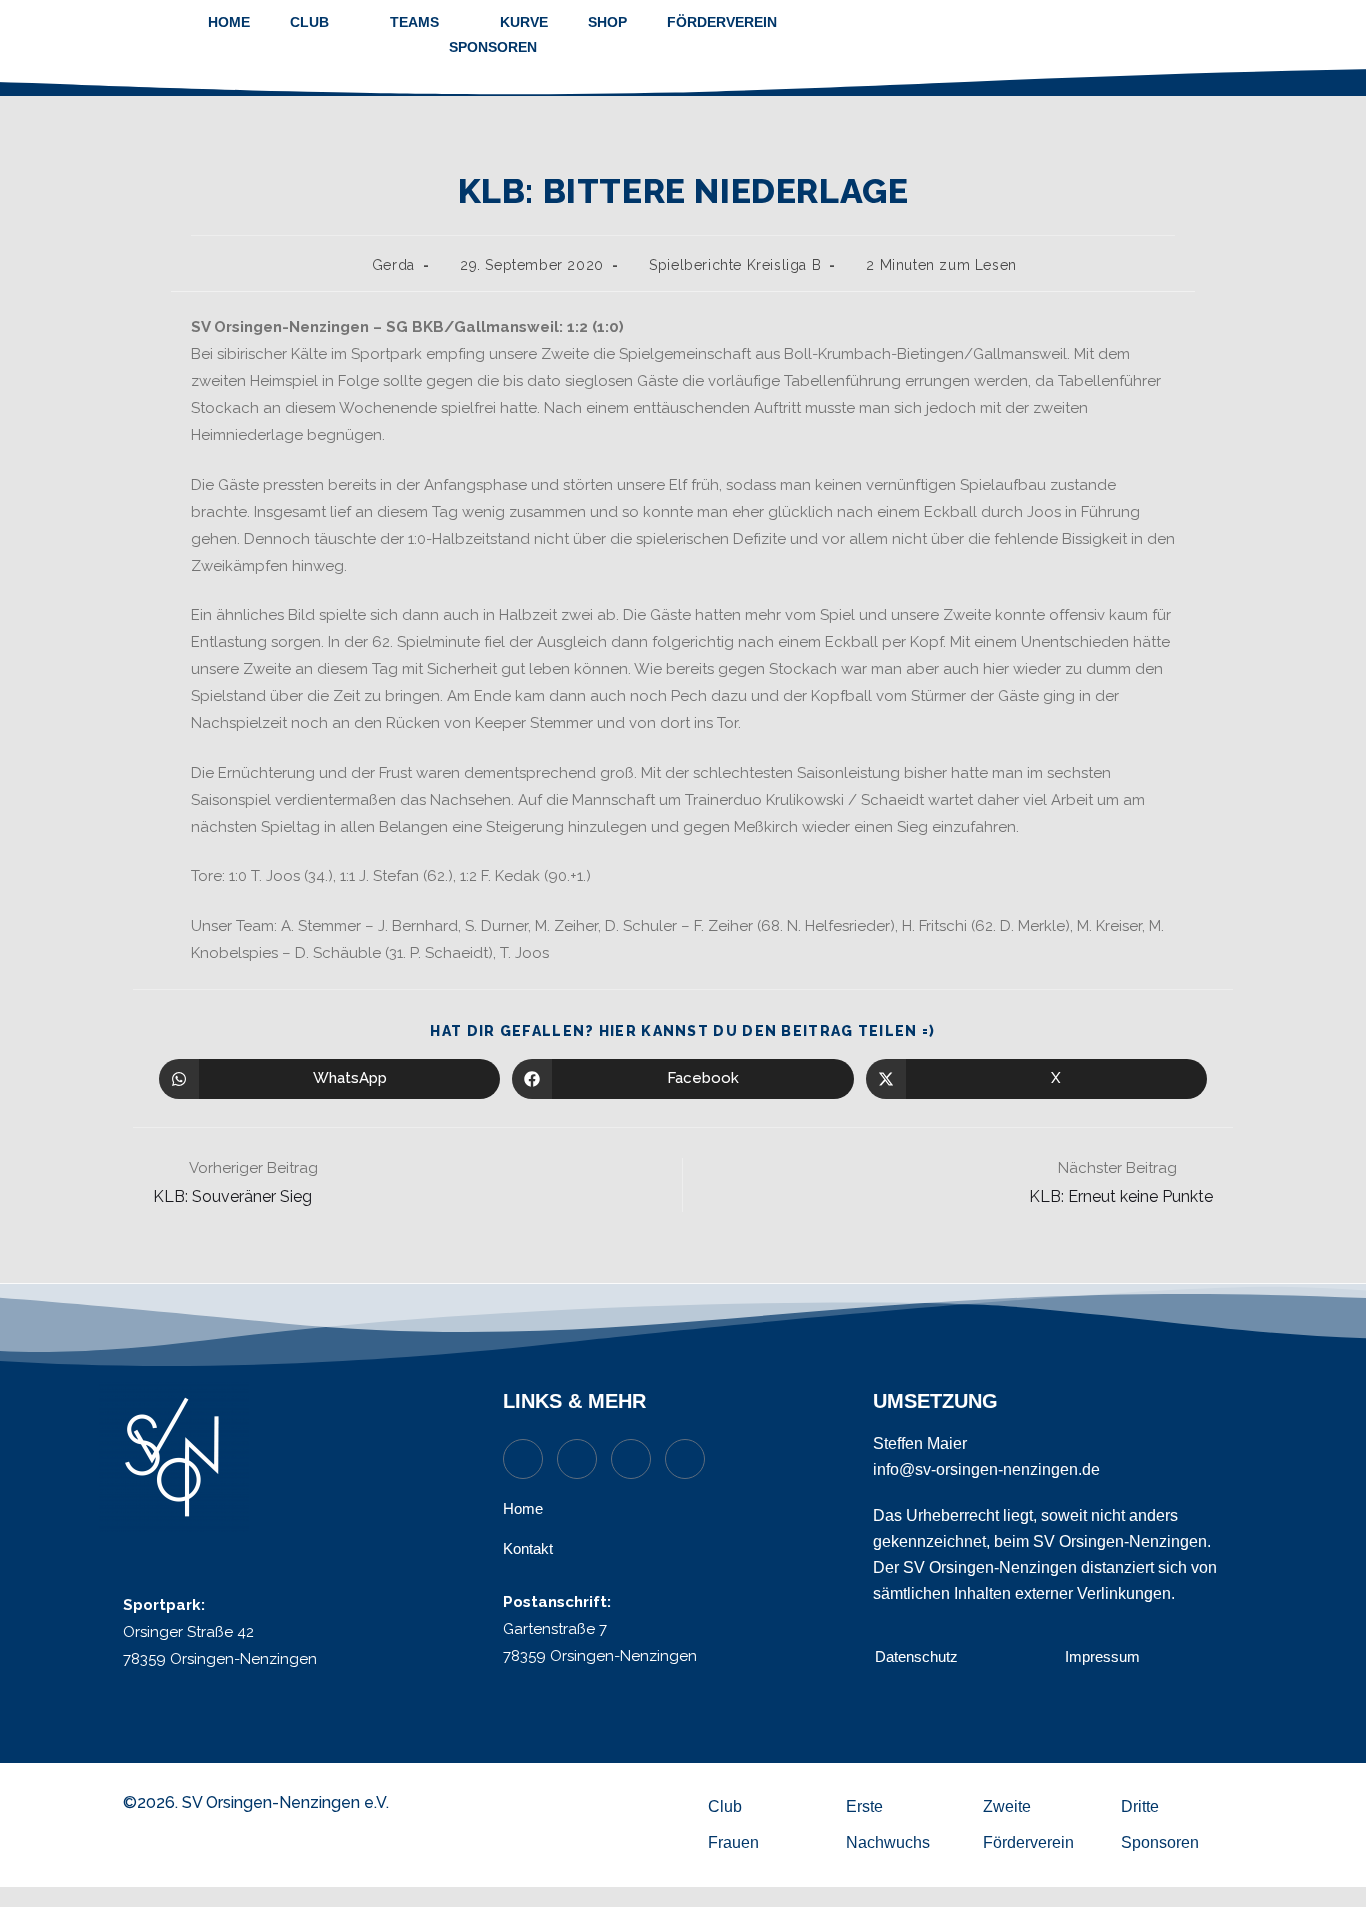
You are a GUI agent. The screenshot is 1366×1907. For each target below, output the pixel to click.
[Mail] (577, 1459)
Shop (607, 22)
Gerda (393, 265)
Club (309, 22)
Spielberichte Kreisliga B (735, 265)
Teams (414, 22)
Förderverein (722, 22)
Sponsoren (493, 47)
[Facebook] (685, 1459)
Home (229, 22)
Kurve (524, 22)
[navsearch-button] (1220, 35)
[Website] (523, 1459)
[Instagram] (631, 1459)
